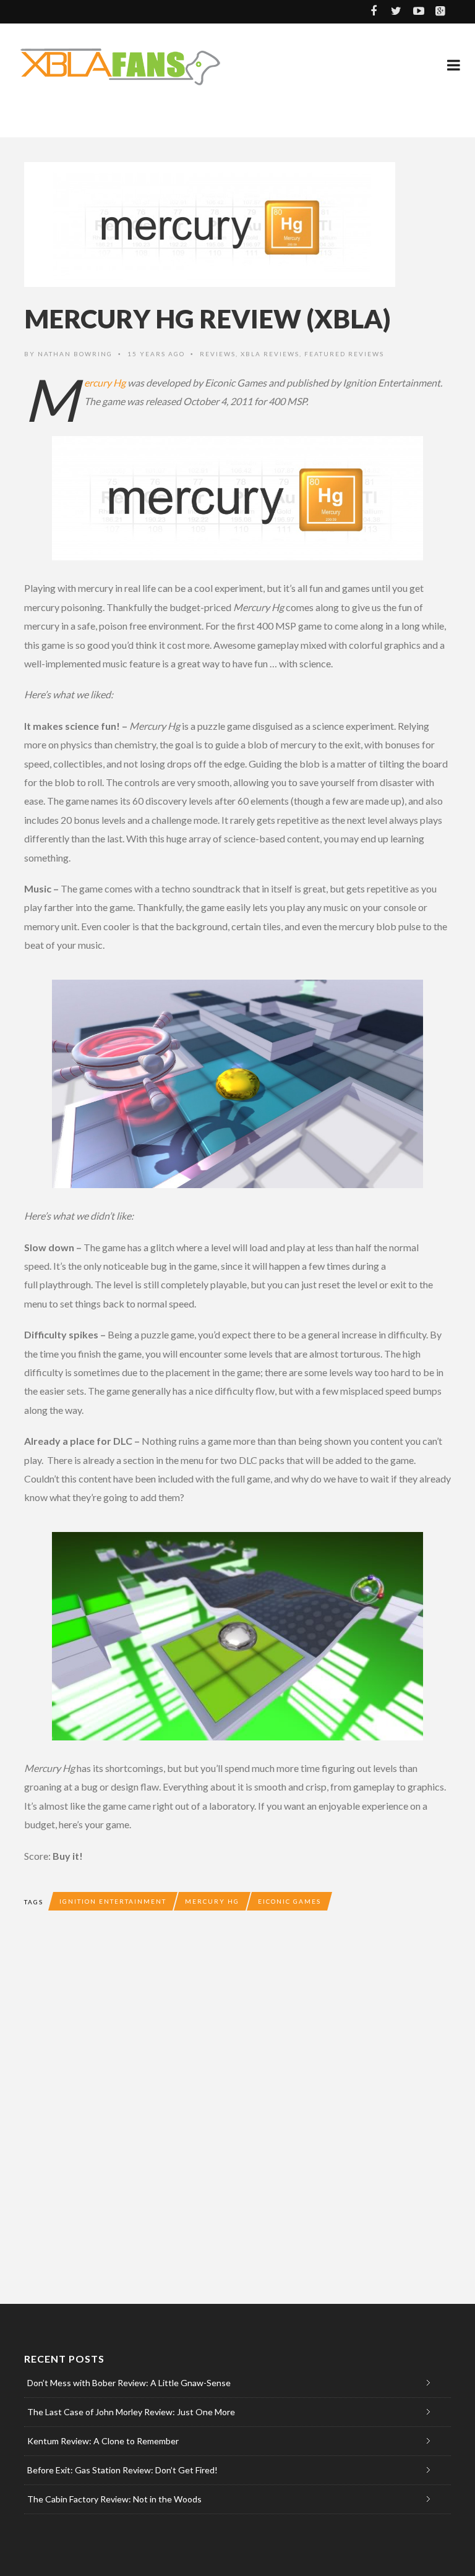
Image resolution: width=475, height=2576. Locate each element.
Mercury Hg (105, 383)
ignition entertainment (113, 1901)
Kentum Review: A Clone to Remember (103, 2441)
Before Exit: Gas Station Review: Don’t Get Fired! (122, 2470)
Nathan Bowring (75, 354)
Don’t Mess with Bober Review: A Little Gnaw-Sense (129, 2383)
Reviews (218, 354)
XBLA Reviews (270, 354)
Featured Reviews (344, 354)
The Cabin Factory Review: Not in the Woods (114, 2499)
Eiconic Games (289, 1901)
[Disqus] (237, 2106)
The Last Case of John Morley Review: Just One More (131, 2412)
